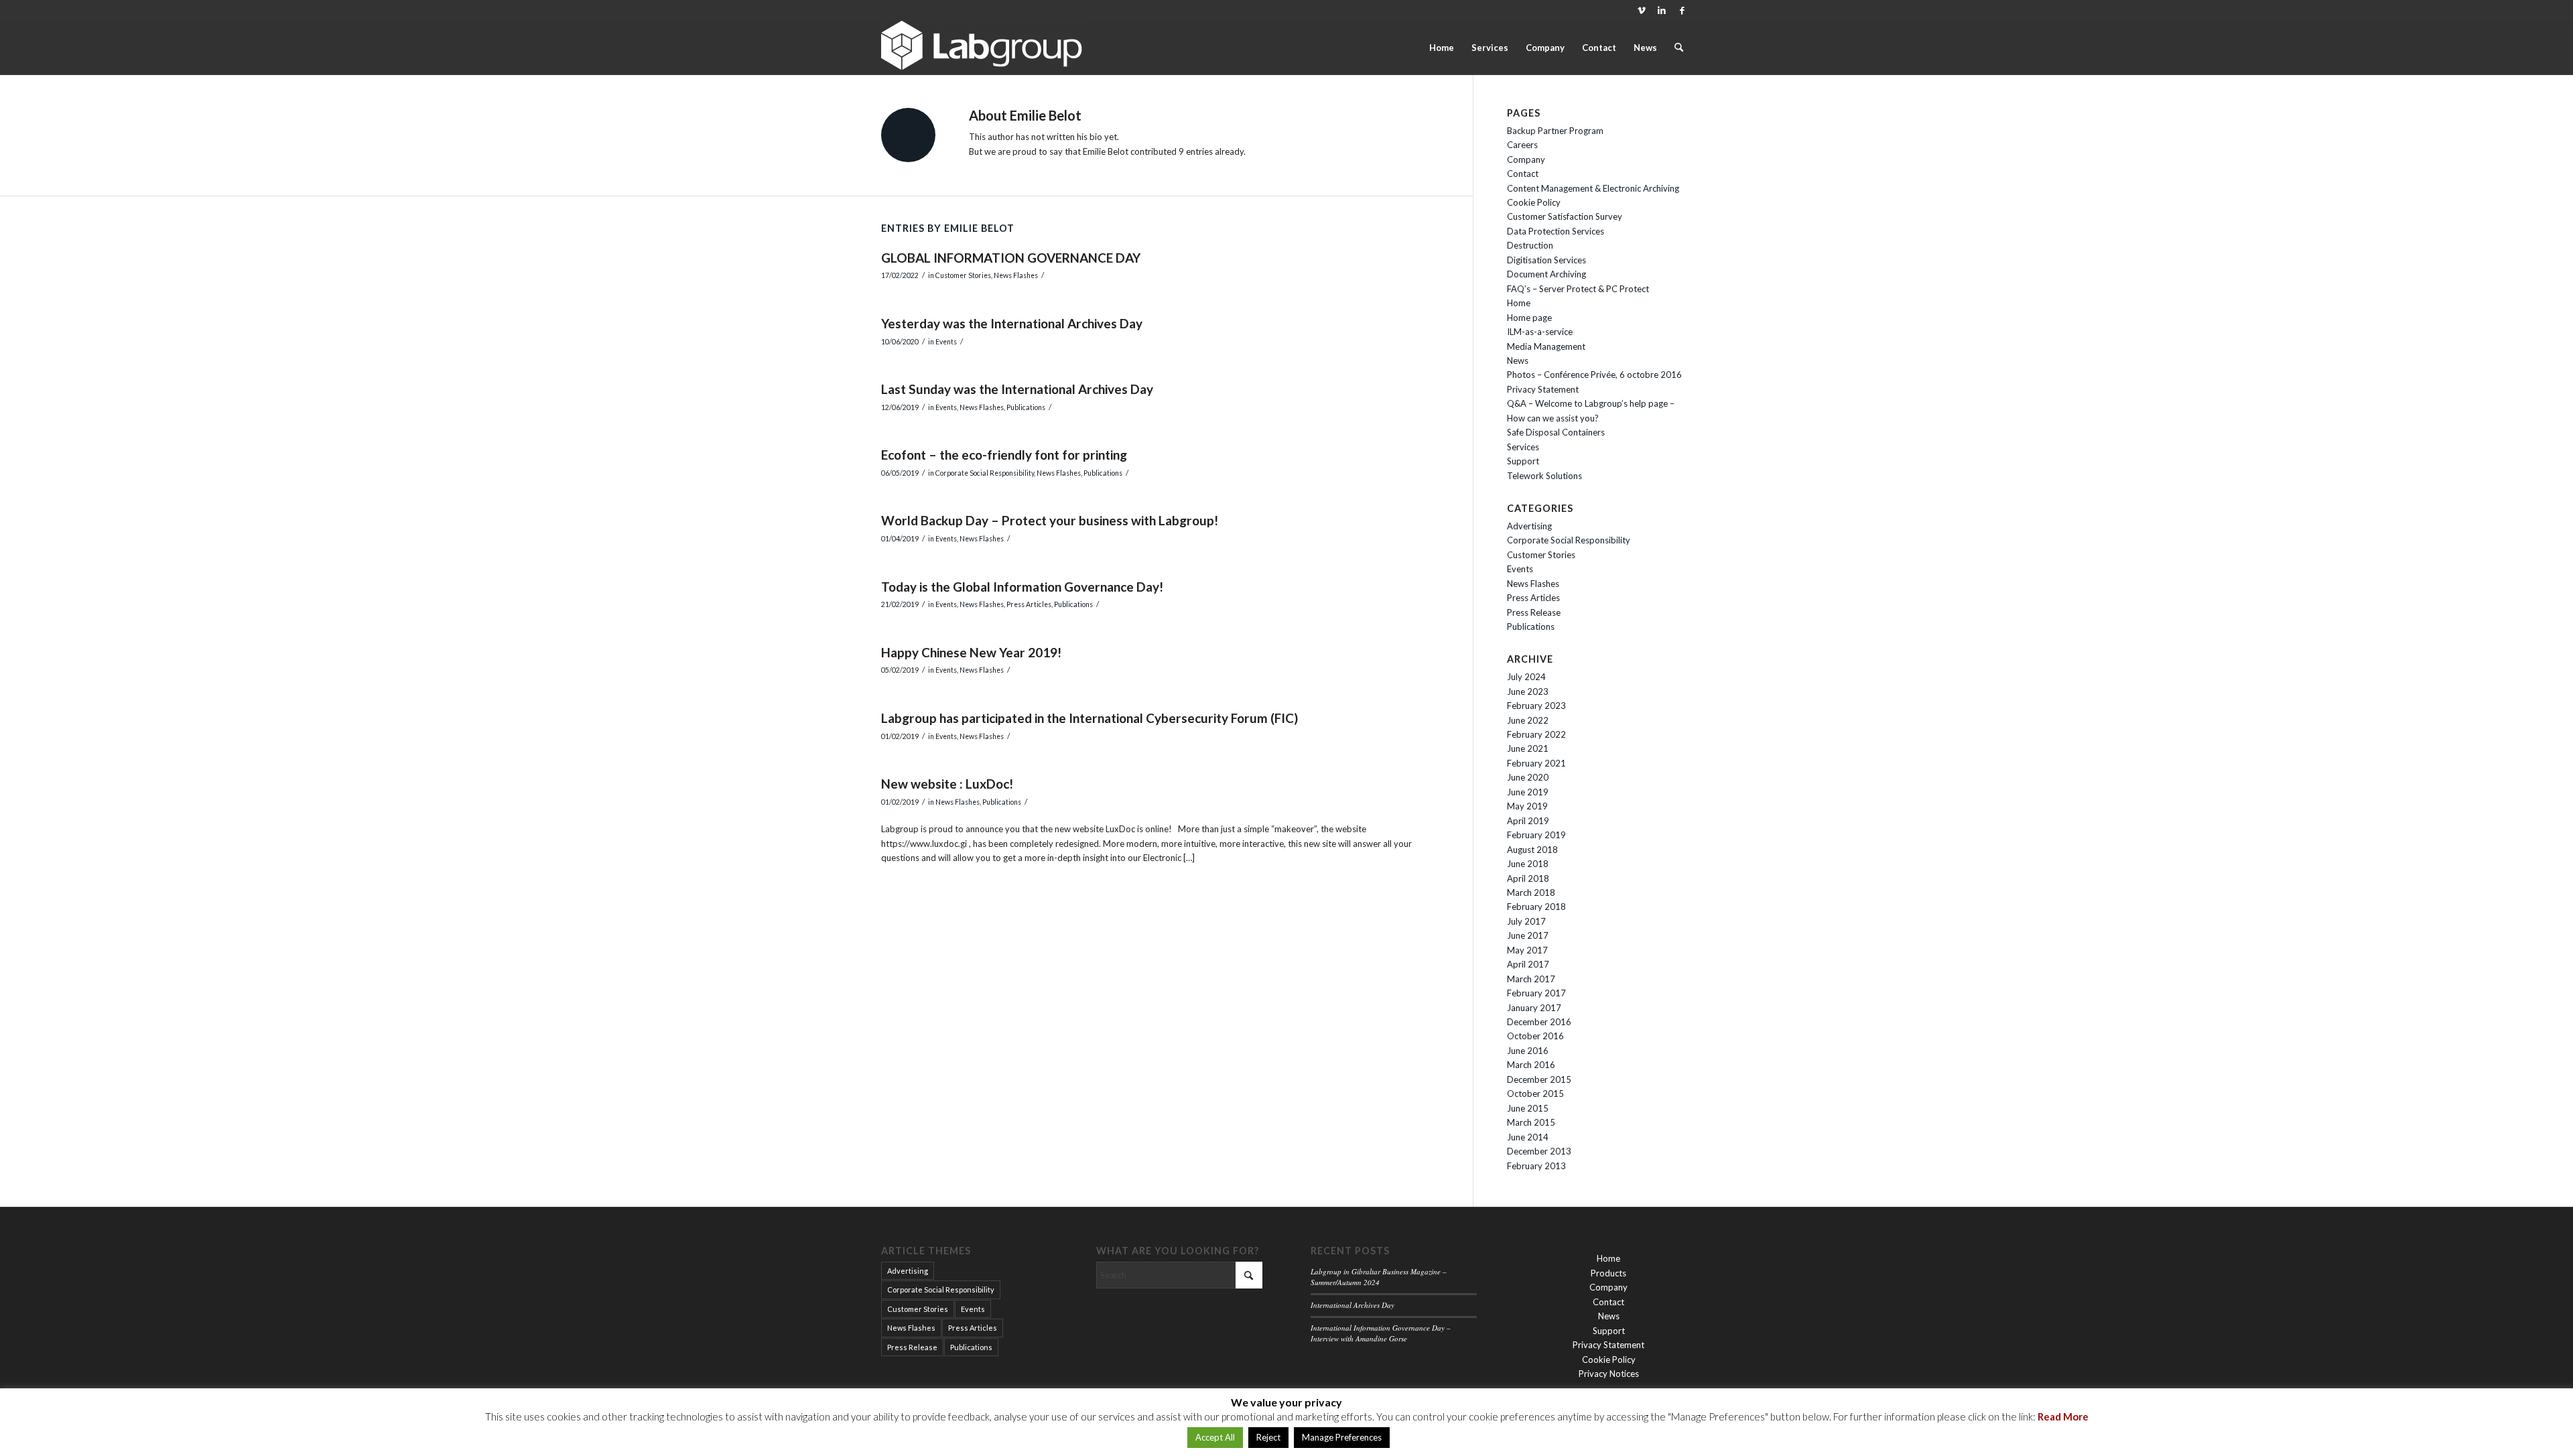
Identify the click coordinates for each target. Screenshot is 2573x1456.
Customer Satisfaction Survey (1565, 216)
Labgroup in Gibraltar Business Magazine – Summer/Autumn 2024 (1379, 1277)
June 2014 (1528, 1137)
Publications (1026, 407)
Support (1523, 461)
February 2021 (1536, 763)
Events (946, 342)
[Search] (1679, 48)
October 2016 (1535, 1036)
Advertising (1529, 526)
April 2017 (1528, 964)
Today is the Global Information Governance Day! (1022, 587)
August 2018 (1532, 850)
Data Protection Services (1556, 231)
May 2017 (1527, 950)
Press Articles (1029, 604)
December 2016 (1539, 1022)
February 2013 (1536, 1166)
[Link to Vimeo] (1641, 10)
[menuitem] (1442, 48)
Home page (1529, 318)
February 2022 (1536, 734)
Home (1519, 303)
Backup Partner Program (1555, 131)
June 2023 (1528, 691)
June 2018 (1528, 864)
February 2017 (1536, 993)
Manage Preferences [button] (1342, 1437)
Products (1608, 1273)
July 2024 (1526, 677)
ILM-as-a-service (1540, 332)
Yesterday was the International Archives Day (1012, 323)
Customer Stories (963, 275)
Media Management (1546, 346)
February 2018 (1536, 907)
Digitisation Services (1546, 260)
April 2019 (1528, 821)
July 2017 (1526, 921)
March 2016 (1531, 1065)
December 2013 (1539, 1151)
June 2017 (1528, 935)
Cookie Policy (1534, 202)
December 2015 (1539, 1079)
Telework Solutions (1544, 476)
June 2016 (1528, 1051)
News (1518, 360)
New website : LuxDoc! (947, 784)
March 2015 (1531, 1122)
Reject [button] (1268, 1437)
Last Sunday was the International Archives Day (1017, 389)
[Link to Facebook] (1682, 10)
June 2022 (1528, 720)
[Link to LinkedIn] (1661, 10)
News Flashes (1016, 275)
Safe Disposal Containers (1556, 432)
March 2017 (1531, 979)
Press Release (1534, 612)
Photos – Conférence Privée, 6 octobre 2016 (1594, 375)
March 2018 (1531, 892)
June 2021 (1528, 748)
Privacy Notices (1609, 1374)
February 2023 (1536, 706)
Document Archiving (1546, 274)
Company (1526, 159)
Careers (1522, 145)
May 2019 (1527, 806)
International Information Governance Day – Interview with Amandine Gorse (1381, 1333)
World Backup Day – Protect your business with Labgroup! (1050, 520)
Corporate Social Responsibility (985, 473)
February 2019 (1536, 835)
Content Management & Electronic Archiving (1593, 188)
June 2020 (1528, 777)
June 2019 (1528, 792)
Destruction (1530, 245)
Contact (1523, 174)
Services (1523, 447)
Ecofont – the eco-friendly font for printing (1004, 455)
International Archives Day (1353, 1305)
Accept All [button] (1215, 1437)
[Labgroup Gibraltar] (982, 48)
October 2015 (1535, 1094)
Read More (2063, 1416)
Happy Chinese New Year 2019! (971, 652)
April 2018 (1528, 878)
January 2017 (1534, 1008)
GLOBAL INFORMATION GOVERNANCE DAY (1011, 258)
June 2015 (1528, 1108)
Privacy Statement (1543, 389)
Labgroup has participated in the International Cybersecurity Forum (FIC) (1090, 718)
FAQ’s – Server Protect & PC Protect (1578, 289)
